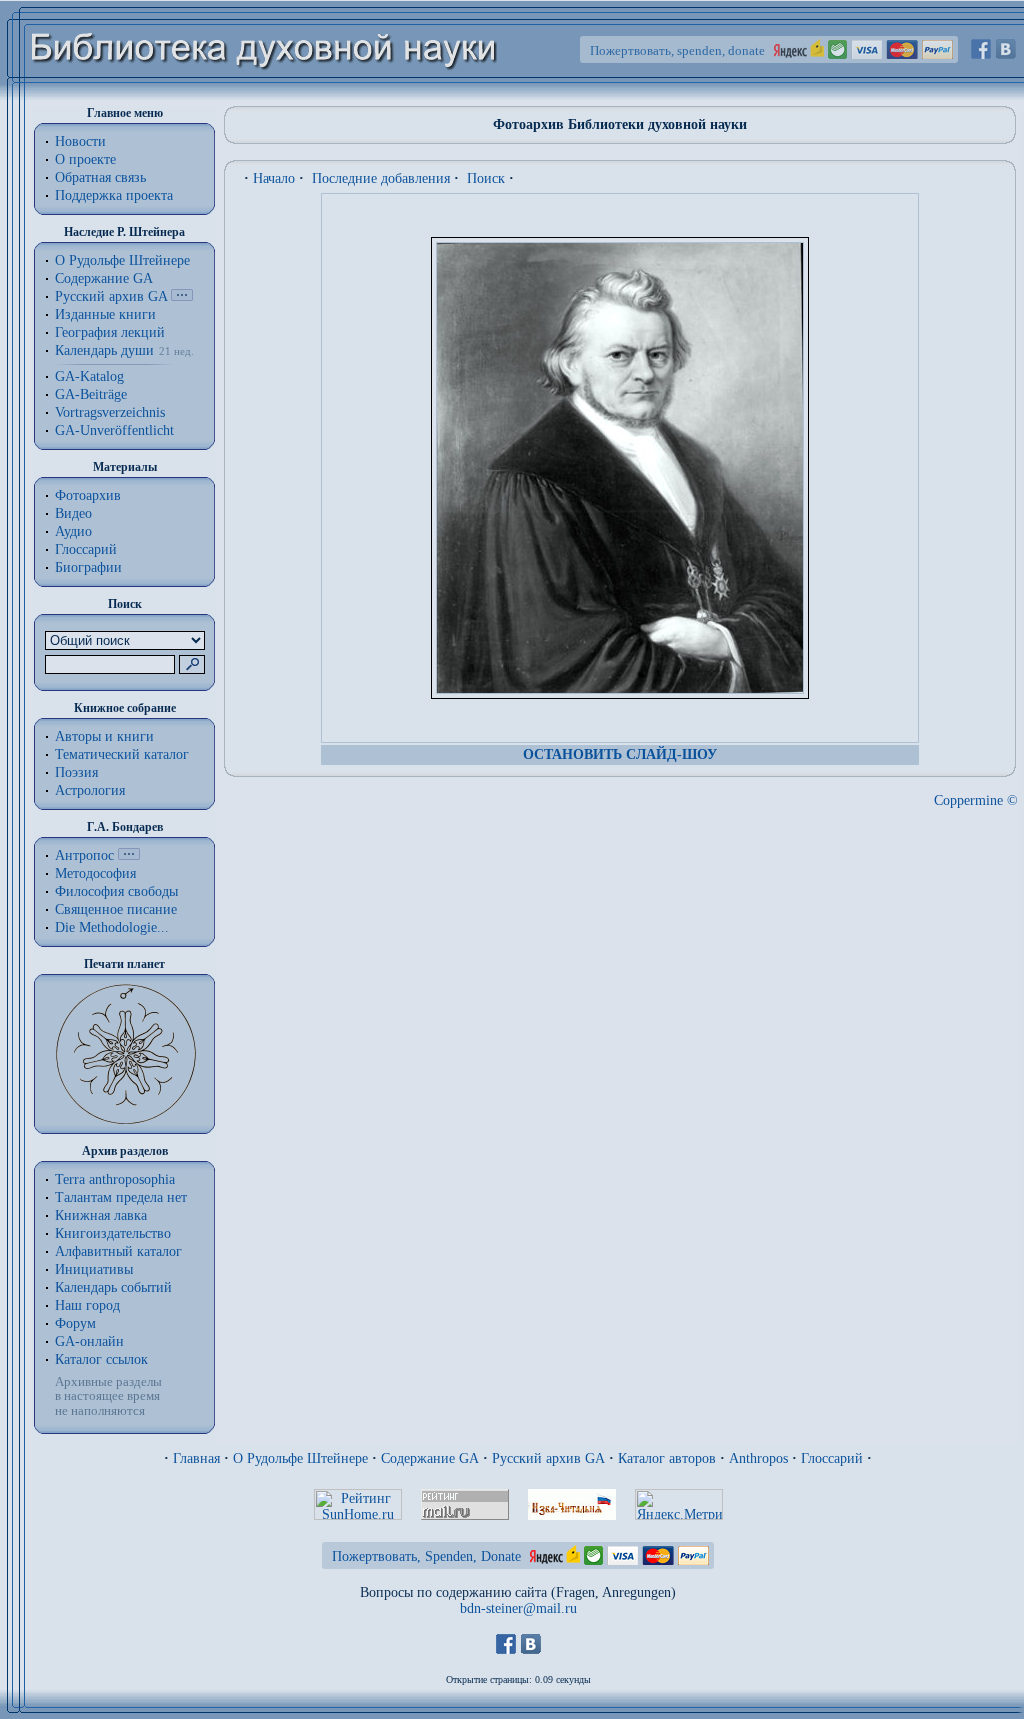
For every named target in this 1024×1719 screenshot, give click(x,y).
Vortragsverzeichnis (110, 412)
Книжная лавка (101, 1215)
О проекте (85, 159)
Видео (73, 513)
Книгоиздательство (113, 1233)
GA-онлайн (89, 1341)
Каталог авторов (667, 1458)
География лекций (110, 332)
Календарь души (104, 350)
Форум (75, 1323)
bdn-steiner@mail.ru (518, 1608)
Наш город (87, 1305)
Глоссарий (86, 549)
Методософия (95, 873)
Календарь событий (113, 1287)
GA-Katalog (89, 376)
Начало (274, 178)
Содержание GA (104, 278)
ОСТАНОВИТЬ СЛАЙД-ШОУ (620, 754)
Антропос (84, 855)
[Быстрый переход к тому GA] (182, 296)
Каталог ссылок (101, 1359)
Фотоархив (88, 495)
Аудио (73, 531)
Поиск (486, 178)
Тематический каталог (122, 754)
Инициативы (94, 1269)
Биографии (88, 567)
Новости (80, 141)
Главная (196, 1458)
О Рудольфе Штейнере (300, 1458)
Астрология (90, 790)
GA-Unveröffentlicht (114, 430)
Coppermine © (976, 800)
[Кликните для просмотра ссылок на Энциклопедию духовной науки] (129, 855)
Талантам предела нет (121, 1197)
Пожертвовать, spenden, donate (677, 50)
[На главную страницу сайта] (264, 96)
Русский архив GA (111, 296)
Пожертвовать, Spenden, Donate (426, 1556)
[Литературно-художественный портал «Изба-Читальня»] (572, 1515)
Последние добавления (381, 178)
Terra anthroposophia (115, 1179)
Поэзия (76, 772)
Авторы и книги (104, 736)
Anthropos (758, 1458)
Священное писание (116, 909)
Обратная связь (100, 177)
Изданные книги (105, 314)
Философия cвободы (116, 891)
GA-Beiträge (91, 394)
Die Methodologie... (112, 927)
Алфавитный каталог (118, 1251)
